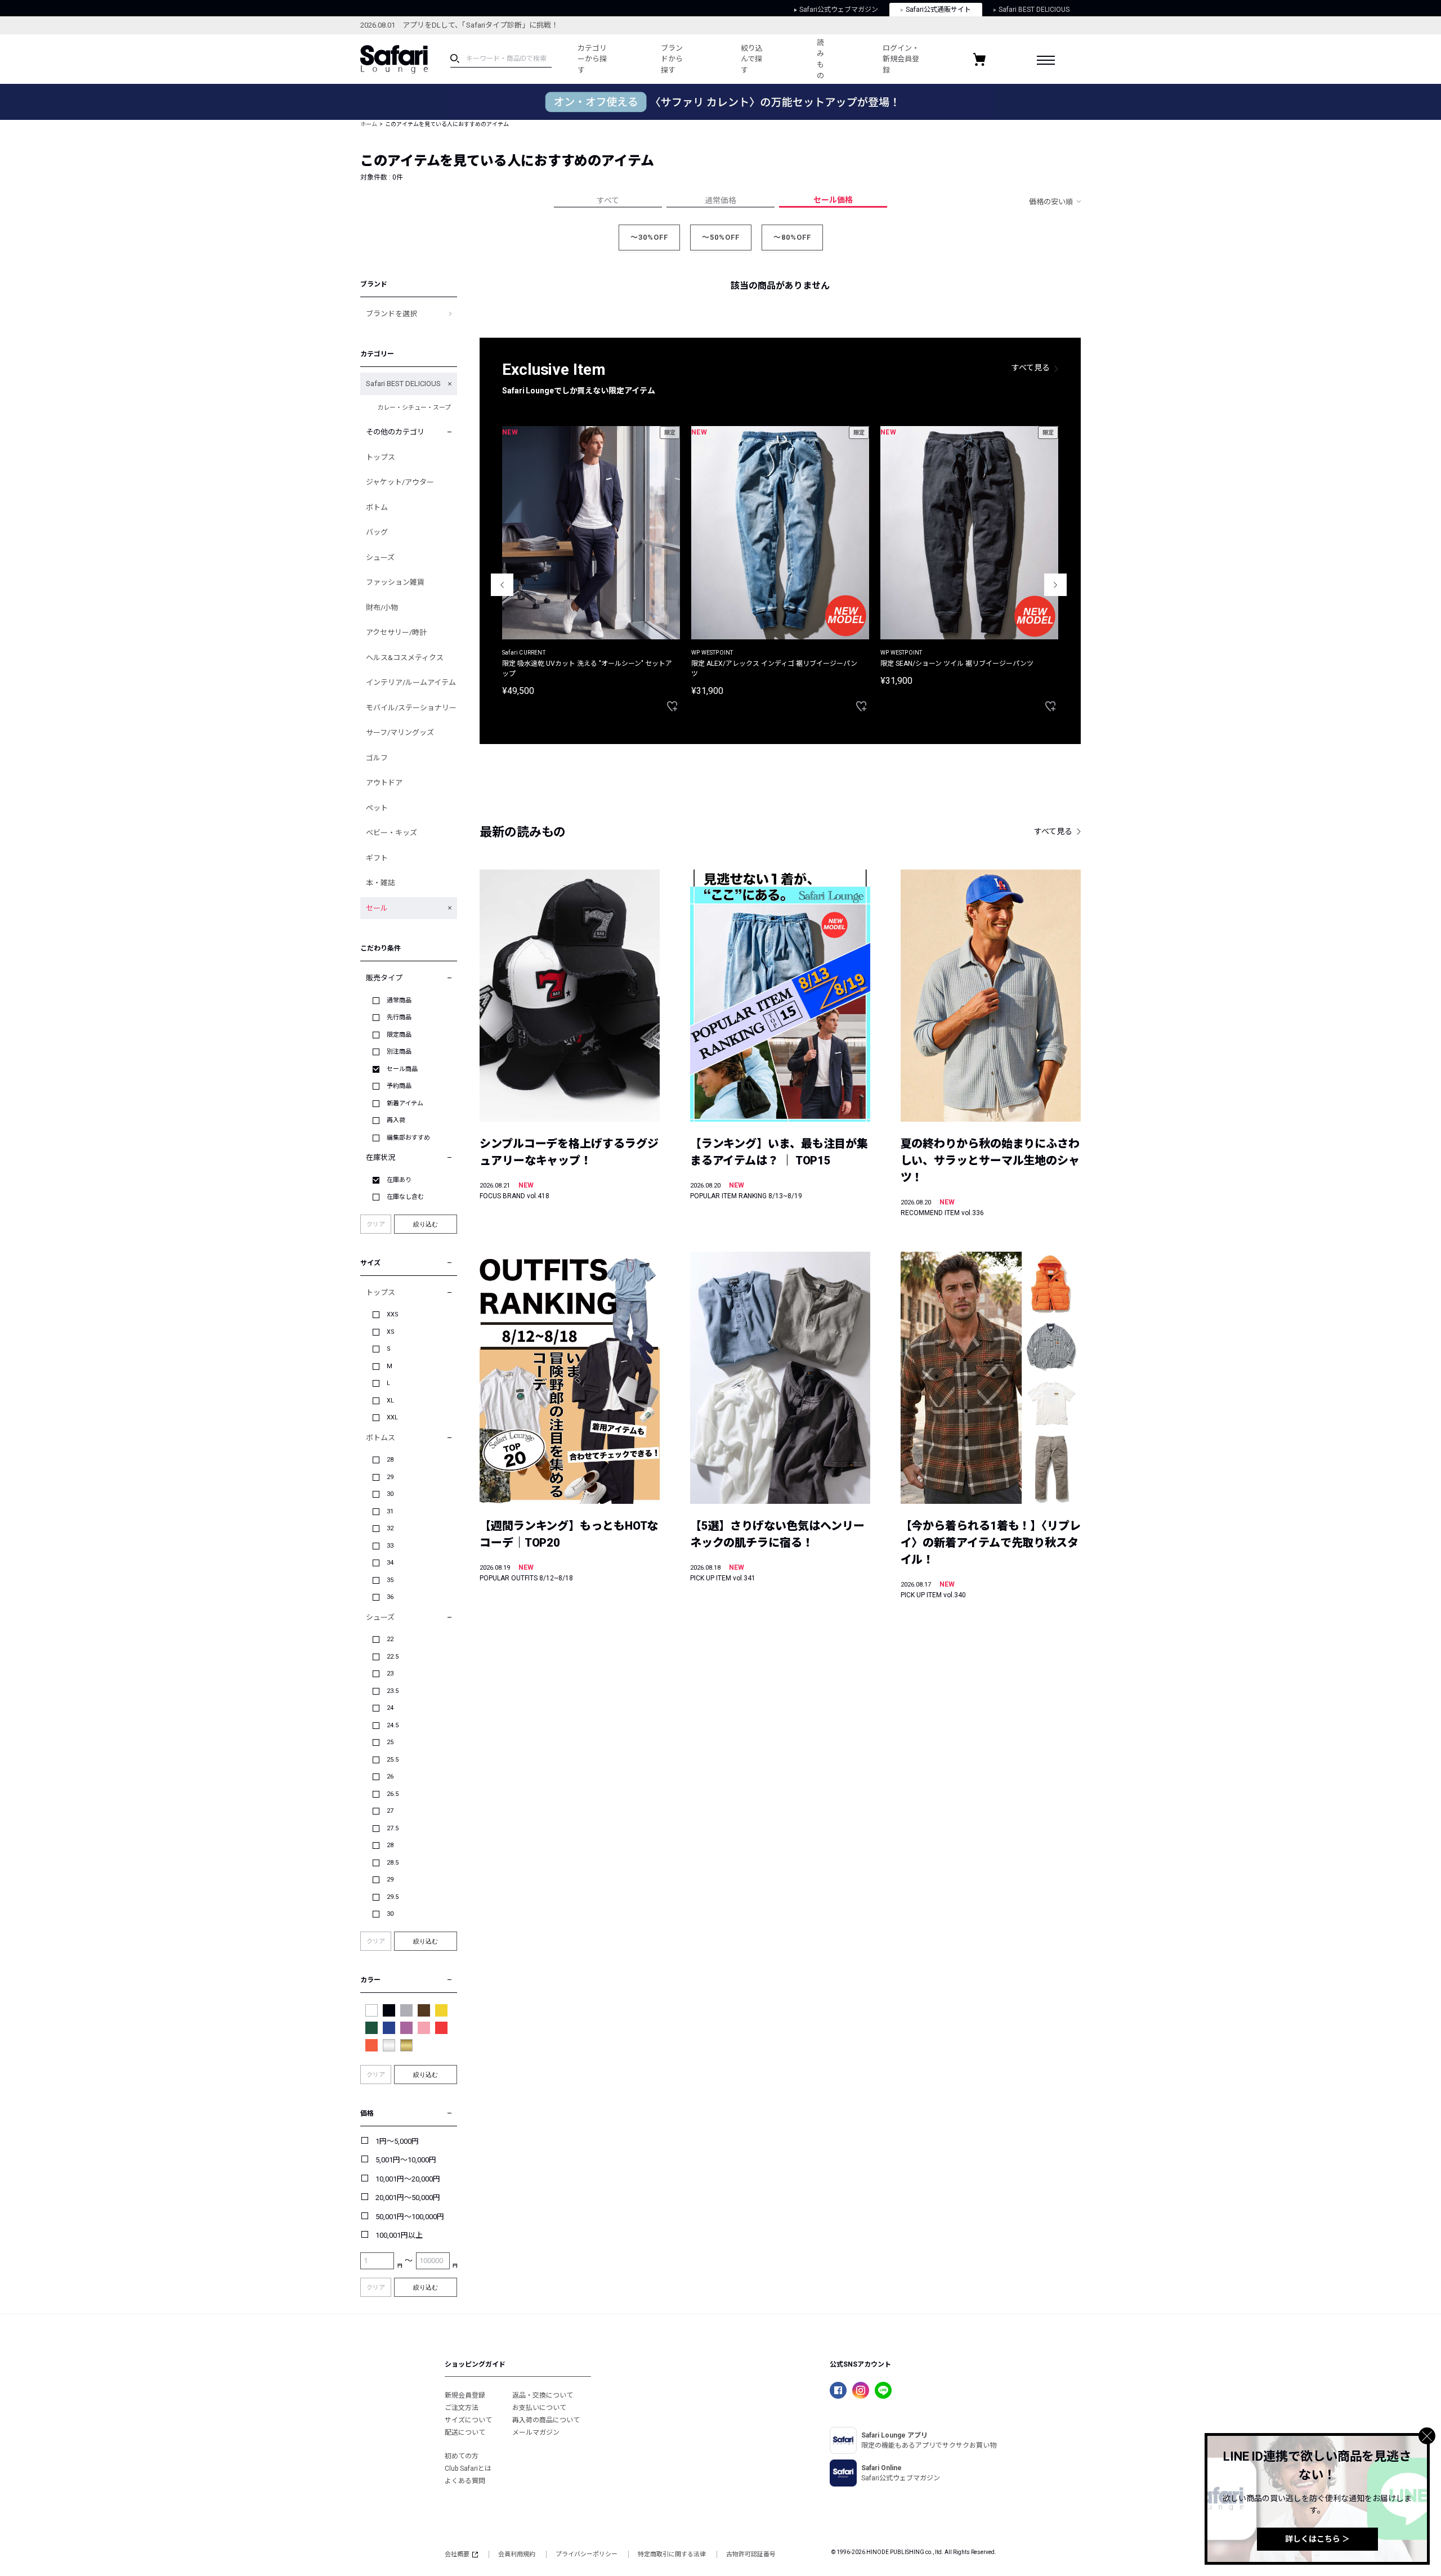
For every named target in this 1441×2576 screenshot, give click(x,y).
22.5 (393, 1657)
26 (390, 1777)
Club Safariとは (468, 2469)
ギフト (377, 858)
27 (390, 1811)
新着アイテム (405, 1103)
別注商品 (399, 1052)
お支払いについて (539, 2408)
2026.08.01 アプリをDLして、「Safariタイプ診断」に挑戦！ (459, 25)
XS (391, 1332)
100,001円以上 (399, 2235)
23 (390, 1674)
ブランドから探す (672, 59)
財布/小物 (382, 608)
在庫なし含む (405, 1197)
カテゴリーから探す (592, 59)
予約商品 (399, 1086)
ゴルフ (377, 758)
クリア (376, 1224)
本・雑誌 (381, 883)
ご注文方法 (462, 2408)
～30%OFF (649, 237)
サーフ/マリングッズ (400, 733)
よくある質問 (465, 2481)
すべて (608, 200)
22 (390, 1639)
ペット (377, 808)
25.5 (393, 1760)
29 (390, 1477)
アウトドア (384, 783)
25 (390, 1742)
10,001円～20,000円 (408, 2179)
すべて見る (1031, 368)
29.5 (393, 1897)
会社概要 (457, 2554)
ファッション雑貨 (395, 582)
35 (390, 1580)
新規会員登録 (465, 2395)
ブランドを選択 (391, 314)
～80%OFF (792, 237)
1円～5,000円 (397, 2141)
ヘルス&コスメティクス (405, 658)
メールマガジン (536, 2432)
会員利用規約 (517, 2554)
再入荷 (396, 1120)
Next (1055, 585)
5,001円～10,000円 (406, 2160)
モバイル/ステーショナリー (411, 708)
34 (390, 1563)
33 (390, 1546)
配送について (465, 2432)
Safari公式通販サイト (938, 10)
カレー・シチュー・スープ (414, 408)
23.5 (393, 1691)
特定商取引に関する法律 (672, 2554)
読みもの (820, 59)
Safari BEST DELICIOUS (1034, 10)
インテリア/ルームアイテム (411, 682)
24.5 (393, 1725)
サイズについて (468, 2420)
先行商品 (399, 1017)
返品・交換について (543, 2395)
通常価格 (720, 200)
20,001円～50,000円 (408, 2198)
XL (390, 1401)
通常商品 (399, 1000)
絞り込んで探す (752, 59)
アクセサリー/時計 (396, 632)
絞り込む (426, 1224)
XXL (392, 1417)
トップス (381, 457)
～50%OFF (721, 237)
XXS (393, 1314)
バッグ (377, 532)
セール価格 (833, 200)
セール (377, 908)
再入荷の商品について (546, 2420)
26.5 (393, 1794)
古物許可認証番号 (751, 2554)
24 (390, 1708)
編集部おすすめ (408, 1138)
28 (390, 1460)
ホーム (369, 124)
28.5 (393, 1863)
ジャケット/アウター (400, 482)
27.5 (393, 1828)
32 (390, 1528)
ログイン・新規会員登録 (901, 59)
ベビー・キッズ (391, 833)
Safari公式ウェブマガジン (839, 10)
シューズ (380, 557)
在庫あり (399, 1180)
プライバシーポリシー (587, 2554)
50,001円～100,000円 (410, 2217)
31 (390, 1511)
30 (390, 1494)
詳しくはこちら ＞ (1317, 2539)
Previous (502, 585)
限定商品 (399, 1035)
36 (390, 1597)
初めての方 (462, 2456)
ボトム (377, 507)
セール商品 (402, 1069)
